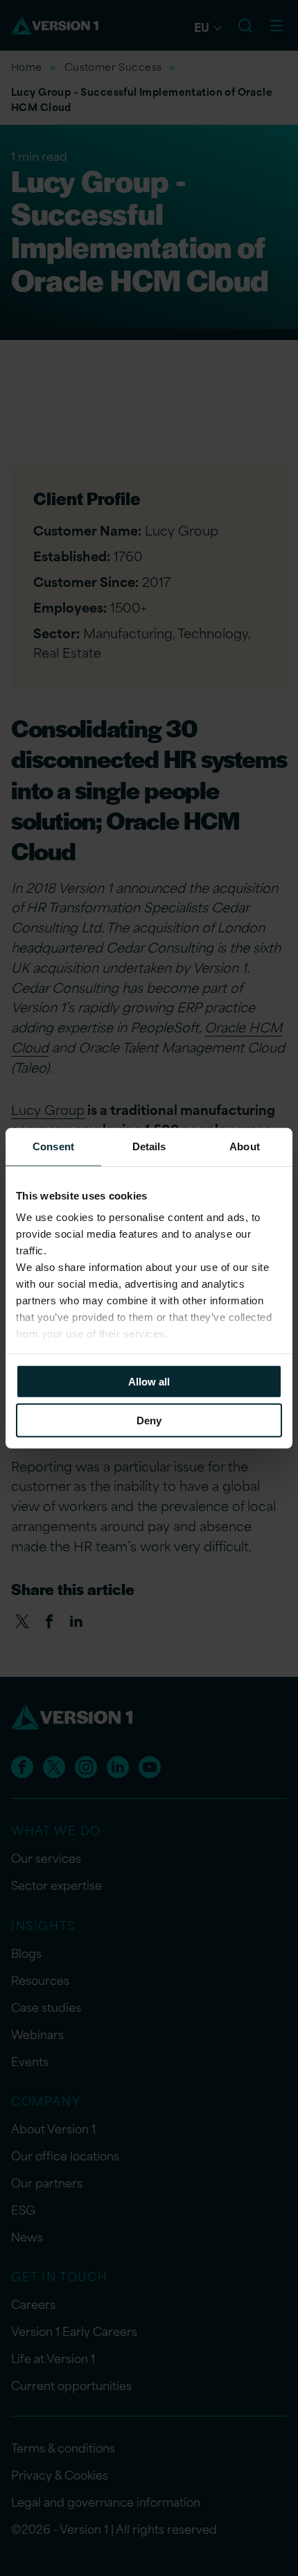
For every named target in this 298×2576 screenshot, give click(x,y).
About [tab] (245, 1146)
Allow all (149, 1381)
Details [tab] (149, 1146)
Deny (149, 1421)
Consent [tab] (53, 1146)
